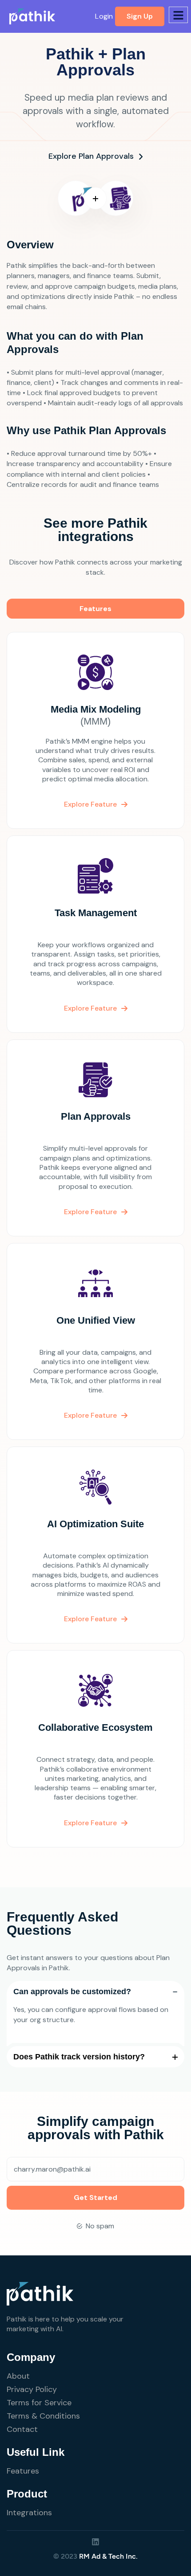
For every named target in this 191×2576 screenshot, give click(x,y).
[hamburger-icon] (178, 15)
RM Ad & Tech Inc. (108, 2556)
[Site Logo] (32, 16)
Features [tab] (95, 609)
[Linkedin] (95, 2542)
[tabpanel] (95, 1246)
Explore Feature (90, 804)
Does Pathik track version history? (79, 2057)
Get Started (95, 2198)
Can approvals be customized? (72, 1992)
